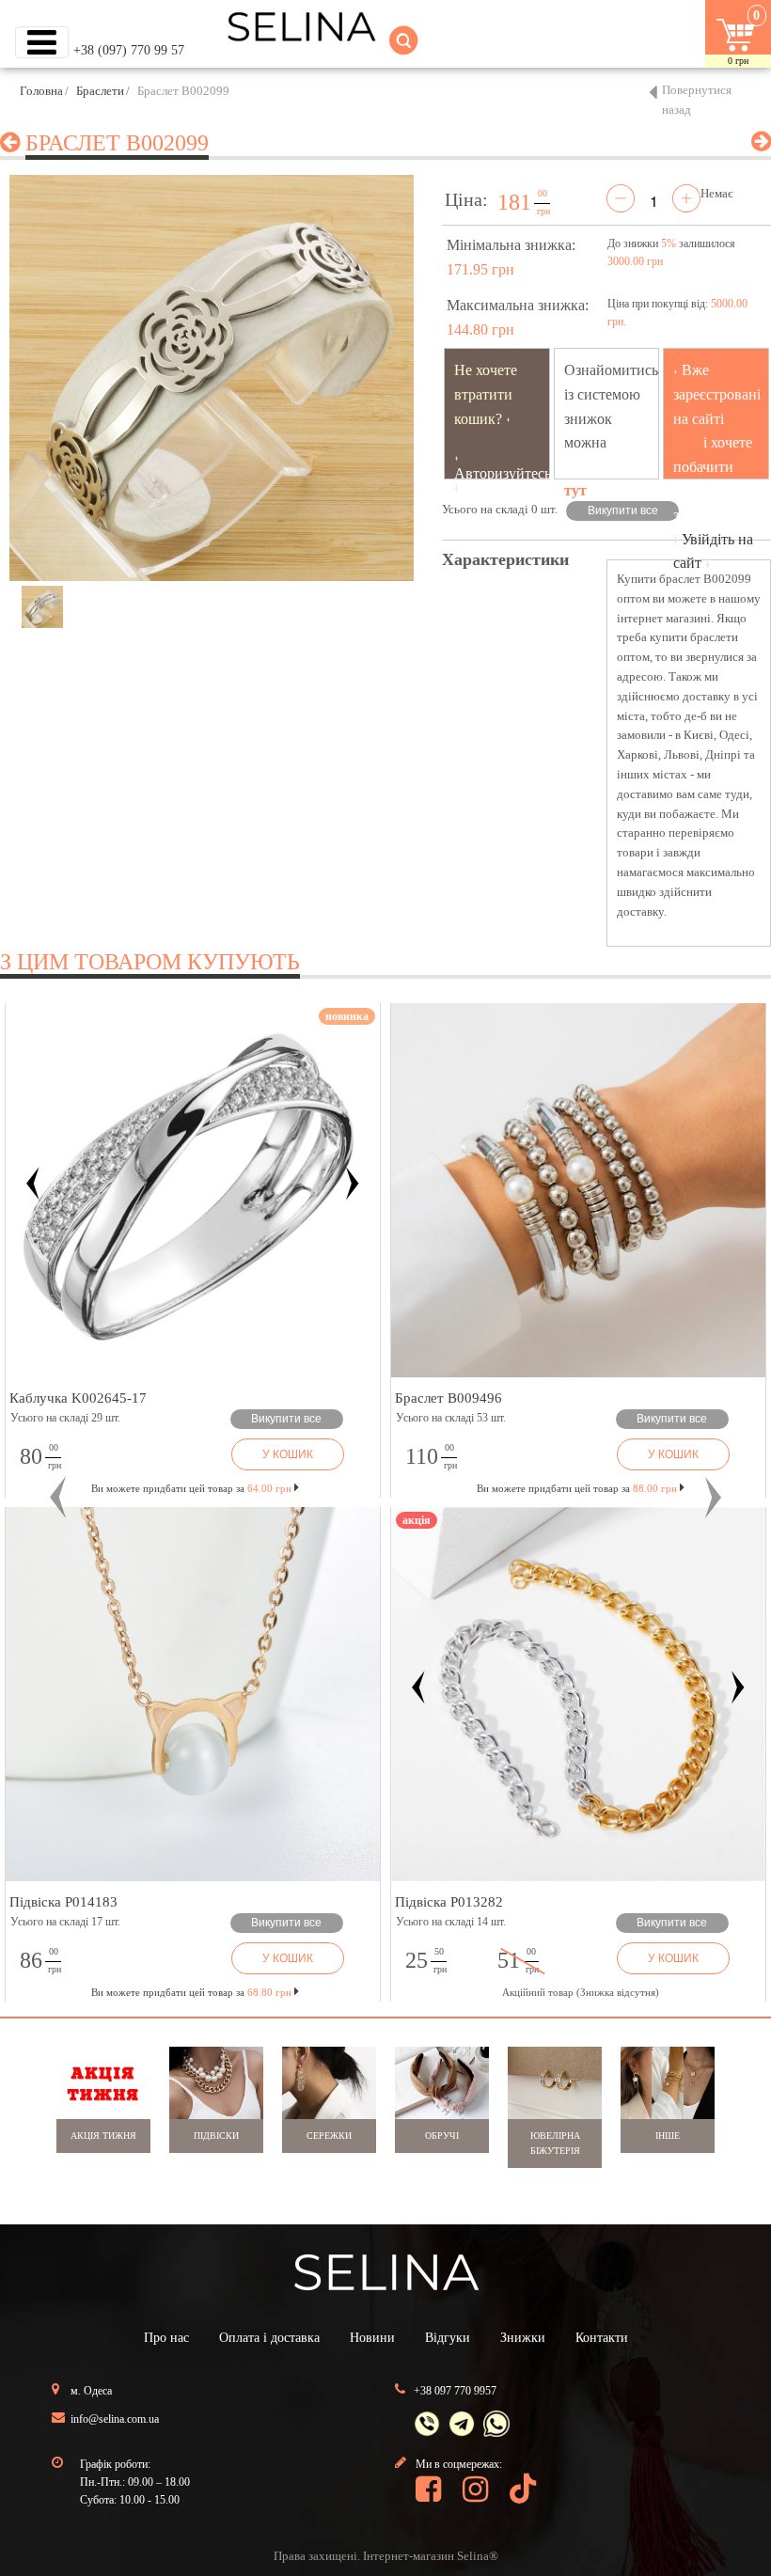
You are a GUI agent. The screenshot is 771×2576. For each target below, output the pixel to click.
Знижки (523, 2338)
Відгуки (448, 2338)
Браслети (100, 91)
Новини (372, 2338)
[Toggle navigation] (42, 42)
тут (575, 490)
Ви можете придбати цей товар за (191, 1488)
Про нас (166, 2338)
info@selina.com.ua (115, 2419)
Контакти (602, 2338)
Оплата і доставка (269, 2338)
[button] (58, 1498)
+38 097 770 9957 (455, 2391)
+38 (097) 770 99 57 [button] (129, 50)
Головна (41, 91)
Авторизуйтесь (503, 473)
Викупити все (623, 510)
